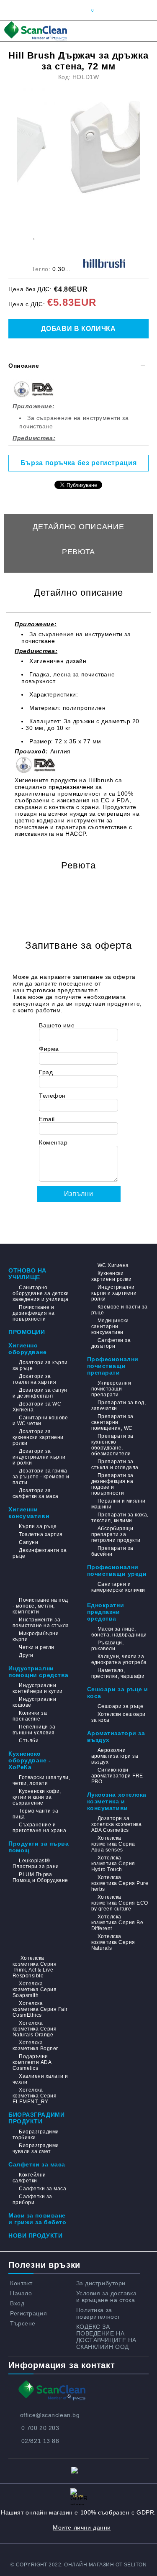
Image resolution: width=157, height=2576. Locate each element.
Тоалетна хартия (41, 1534)
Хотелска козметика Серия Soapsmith (35, 1990)
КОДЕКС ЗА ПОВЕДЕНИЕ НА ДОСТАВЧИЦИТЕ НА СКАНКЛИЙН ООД (106, 2337)
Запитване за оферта (79, 577)
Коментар (53, 1142)
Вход (17, 2303)
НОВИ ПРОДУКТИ (35, 2235)
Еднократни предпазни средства (106, 1612)
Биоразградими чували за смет (36, 2148)
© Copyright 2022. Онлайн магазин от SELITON (79, 2565)
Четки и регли (36, 1647)
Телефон (52, 1096)
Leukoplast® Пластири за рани (36, 1864)
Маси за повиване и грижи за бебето (37, 2219)
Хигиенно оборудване (28, 1349)
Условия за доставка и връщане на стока (107, 2297)
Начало (21, 2293)
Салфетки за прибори (32, 2200)
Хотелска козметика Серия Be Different (117, 1923)
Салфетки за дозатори (111, 1343)
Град (46, 1072)
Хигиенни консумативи (29, 1513)
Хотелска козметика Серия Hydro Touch (113, 1864)
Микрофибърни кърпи (36, 1636)
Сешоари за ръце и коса (118, 1693)
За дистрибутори (101, 2283)
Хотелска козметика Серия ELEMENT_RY (35, 2096)
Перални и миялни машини (118, 1504)
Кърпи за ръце (38, 1526)
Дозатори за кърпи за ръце (40, 1365)
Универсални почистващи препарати (111, 1389)
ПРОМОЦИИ (27, 1332)
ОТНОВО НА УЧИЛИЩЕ (27, 1274)
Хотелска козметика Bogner (35, 2046)
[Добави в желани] (34, 235)
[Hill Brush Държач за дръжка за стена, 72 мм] (81, 148)
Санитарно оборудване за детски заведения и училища (41, 1293)
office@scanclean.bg (50, 2415)
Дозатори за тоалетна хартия (34, 1379)
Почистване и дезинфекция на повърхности (34, 1313)
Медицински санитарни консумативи (110, 1326)
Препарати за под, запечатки (119, 1406)
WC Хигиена (113, 1265)
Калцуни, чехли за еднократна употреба (119, 1659)
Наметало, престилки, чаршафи (118, 1673)
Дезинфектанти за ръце (40, 1553)
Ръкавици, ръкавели (108, 1646)
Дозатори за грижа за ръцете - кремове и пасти (41, 1477)
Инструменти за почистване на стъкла (41, 1623)
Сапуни (28, 1542)
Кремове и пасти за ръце (120, 1310)
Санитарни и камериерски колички (118, 1587)
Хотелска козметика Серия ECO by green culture (120, 1903)
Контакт (21, 2283)
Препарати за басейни (112, 1551)
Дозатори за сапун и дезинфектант (40, 1393)
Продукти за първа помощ (39, 1847)
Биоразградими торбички (36, 2135)
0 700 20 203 (40, 2428)
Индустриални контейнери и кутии (38, 1688)
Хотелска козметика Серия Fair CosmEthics (40, 2009)
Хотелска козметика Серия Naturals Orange (35, 2029)
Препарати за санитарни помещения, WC (112, 1422)
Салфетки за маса (37, 2164)
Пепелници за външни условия (34, 1730)
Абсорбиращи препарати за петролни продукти (116, 1534)
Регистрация (28, 2313)
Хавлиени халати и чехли (40, 2079)
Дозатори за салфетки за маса (36, 1493)
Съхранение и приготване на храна (39, 1828)
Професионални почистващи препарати (113, 1366)
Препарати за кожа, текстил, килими (120, 1518)
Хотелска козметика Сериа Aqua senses (113, 1844)
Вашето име (57, 1025)
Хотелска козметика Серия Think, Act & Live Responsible (35, 1967)
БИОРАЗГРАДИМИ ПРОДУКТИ (36, 2118)
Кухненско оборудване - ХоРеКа (30, 1760)
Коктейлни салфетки (29, 2178)
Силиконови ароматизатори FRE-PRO (118, 1776)
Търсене (23, 2323)
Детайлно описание (78, 527)
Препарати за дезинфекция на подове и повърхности (112, 1484)
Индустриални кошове (34, 1702)
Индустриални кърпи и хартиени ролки (114, 1293)
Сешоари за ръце (120, 1706)
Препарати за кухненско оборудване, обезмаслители (112, 1445)
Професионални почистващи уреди (117, 1570)
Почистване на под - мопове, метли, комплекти (40, 1606)
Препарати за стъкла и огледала (115, 1465)
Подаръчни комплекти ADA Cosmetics (32, 2062)
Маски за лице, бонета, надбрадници (119, 1632)
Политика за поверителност (98, 2313)
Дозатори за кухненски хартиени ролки (38, 1437)
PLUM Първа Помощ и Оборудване (40, 1877)
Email (47, 1119)
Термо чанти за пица (35, 1814)
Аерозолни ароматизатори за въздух (115, 1756)
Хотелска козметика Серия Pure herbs (120, 1883)
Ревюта (78, 552)
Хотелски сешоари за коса (118, 1717)
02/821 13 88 (40, 2441)
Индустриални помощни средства (39, 1672)
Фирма (49, 1049)
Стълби (29, 1741)
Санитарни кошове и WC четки (40, 1421)
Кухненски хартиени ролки (112, 1276)
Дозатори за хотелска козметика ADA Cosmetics (117, 1824)
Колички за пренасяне (30, 1716)
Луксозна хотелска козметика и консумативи (117, 1801)
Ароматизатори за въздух (116, 1736)
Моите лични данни (82, 2527)
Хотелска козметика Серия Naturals (113, 1942)
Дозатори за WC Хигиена (37, 1407)
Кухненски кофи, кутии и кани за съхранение (37, 1797)
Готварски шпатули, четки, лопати (41, 1780)
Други (26, 1655)
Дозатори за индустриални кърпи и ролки (39, 1457)
